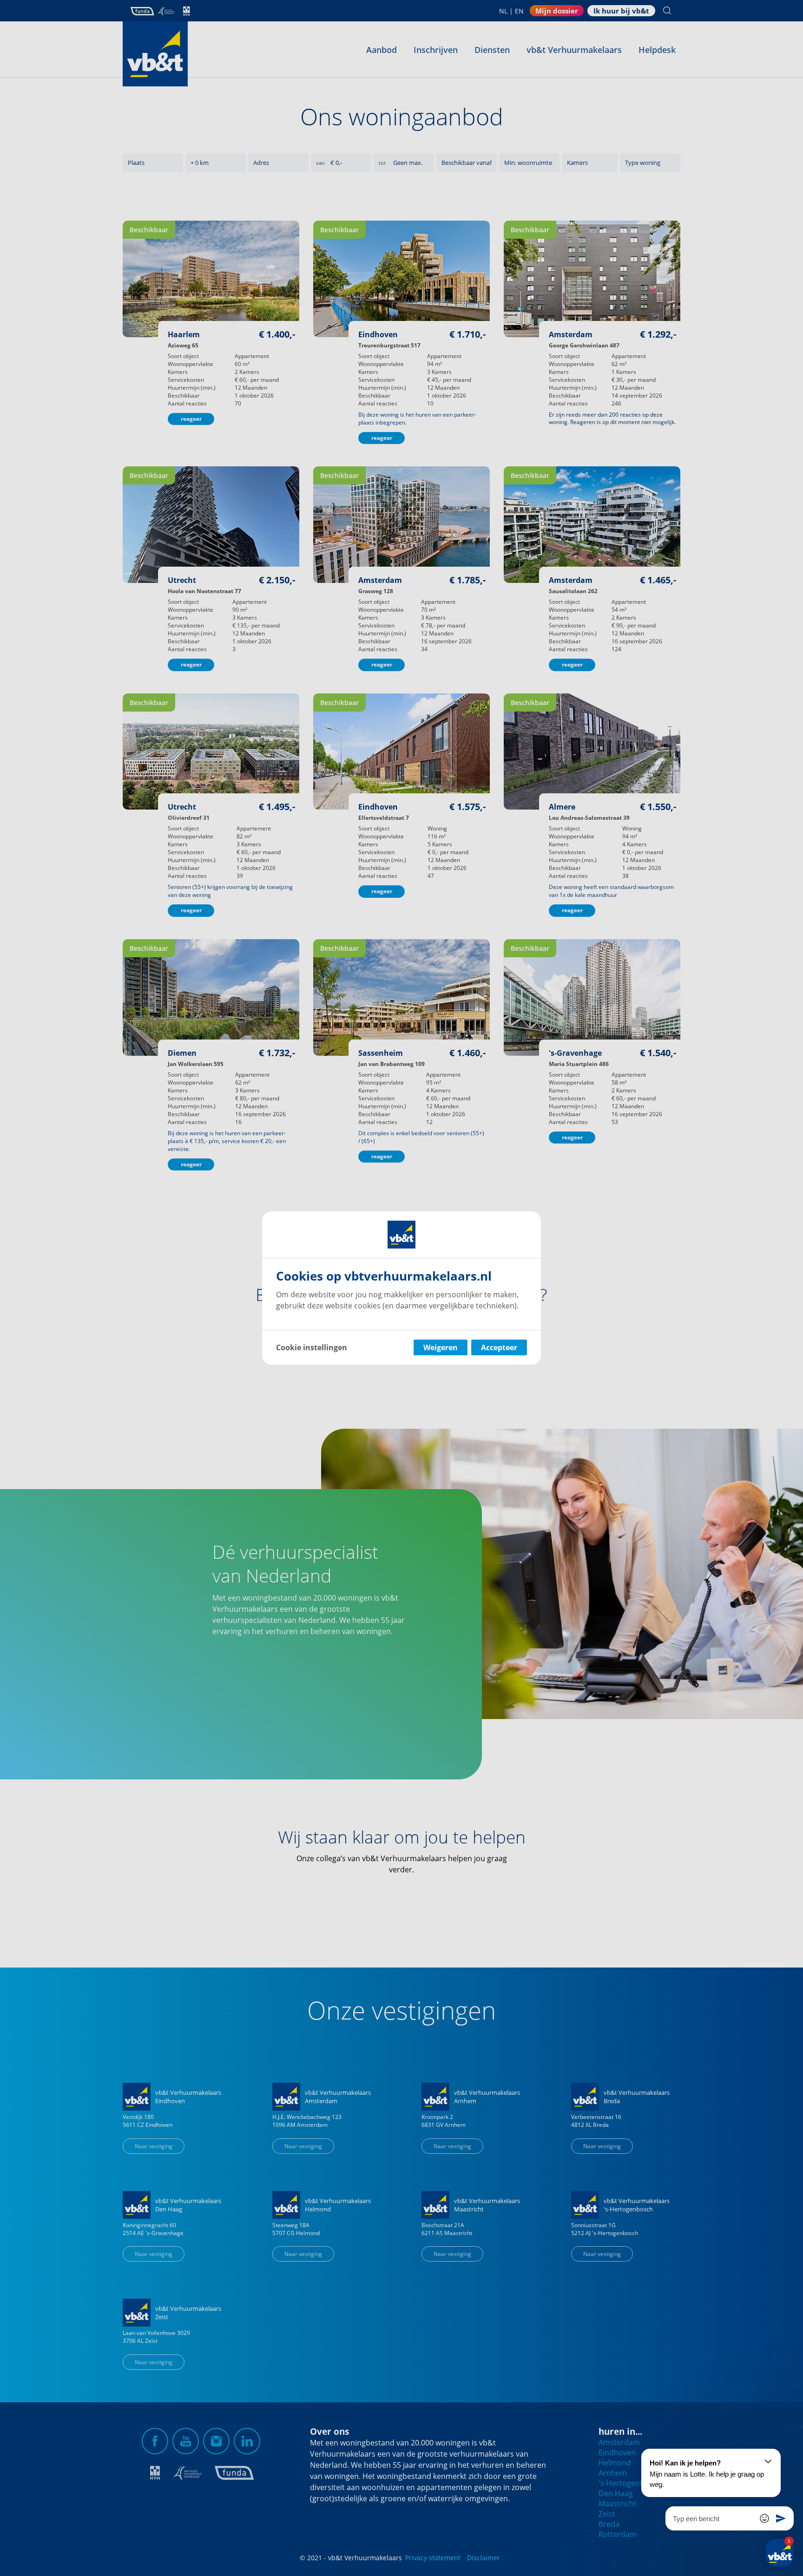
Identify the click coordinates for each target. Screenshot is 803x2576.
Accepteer (499, 1347)
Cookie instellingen (312, 1347)
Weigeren (441, 1347)
